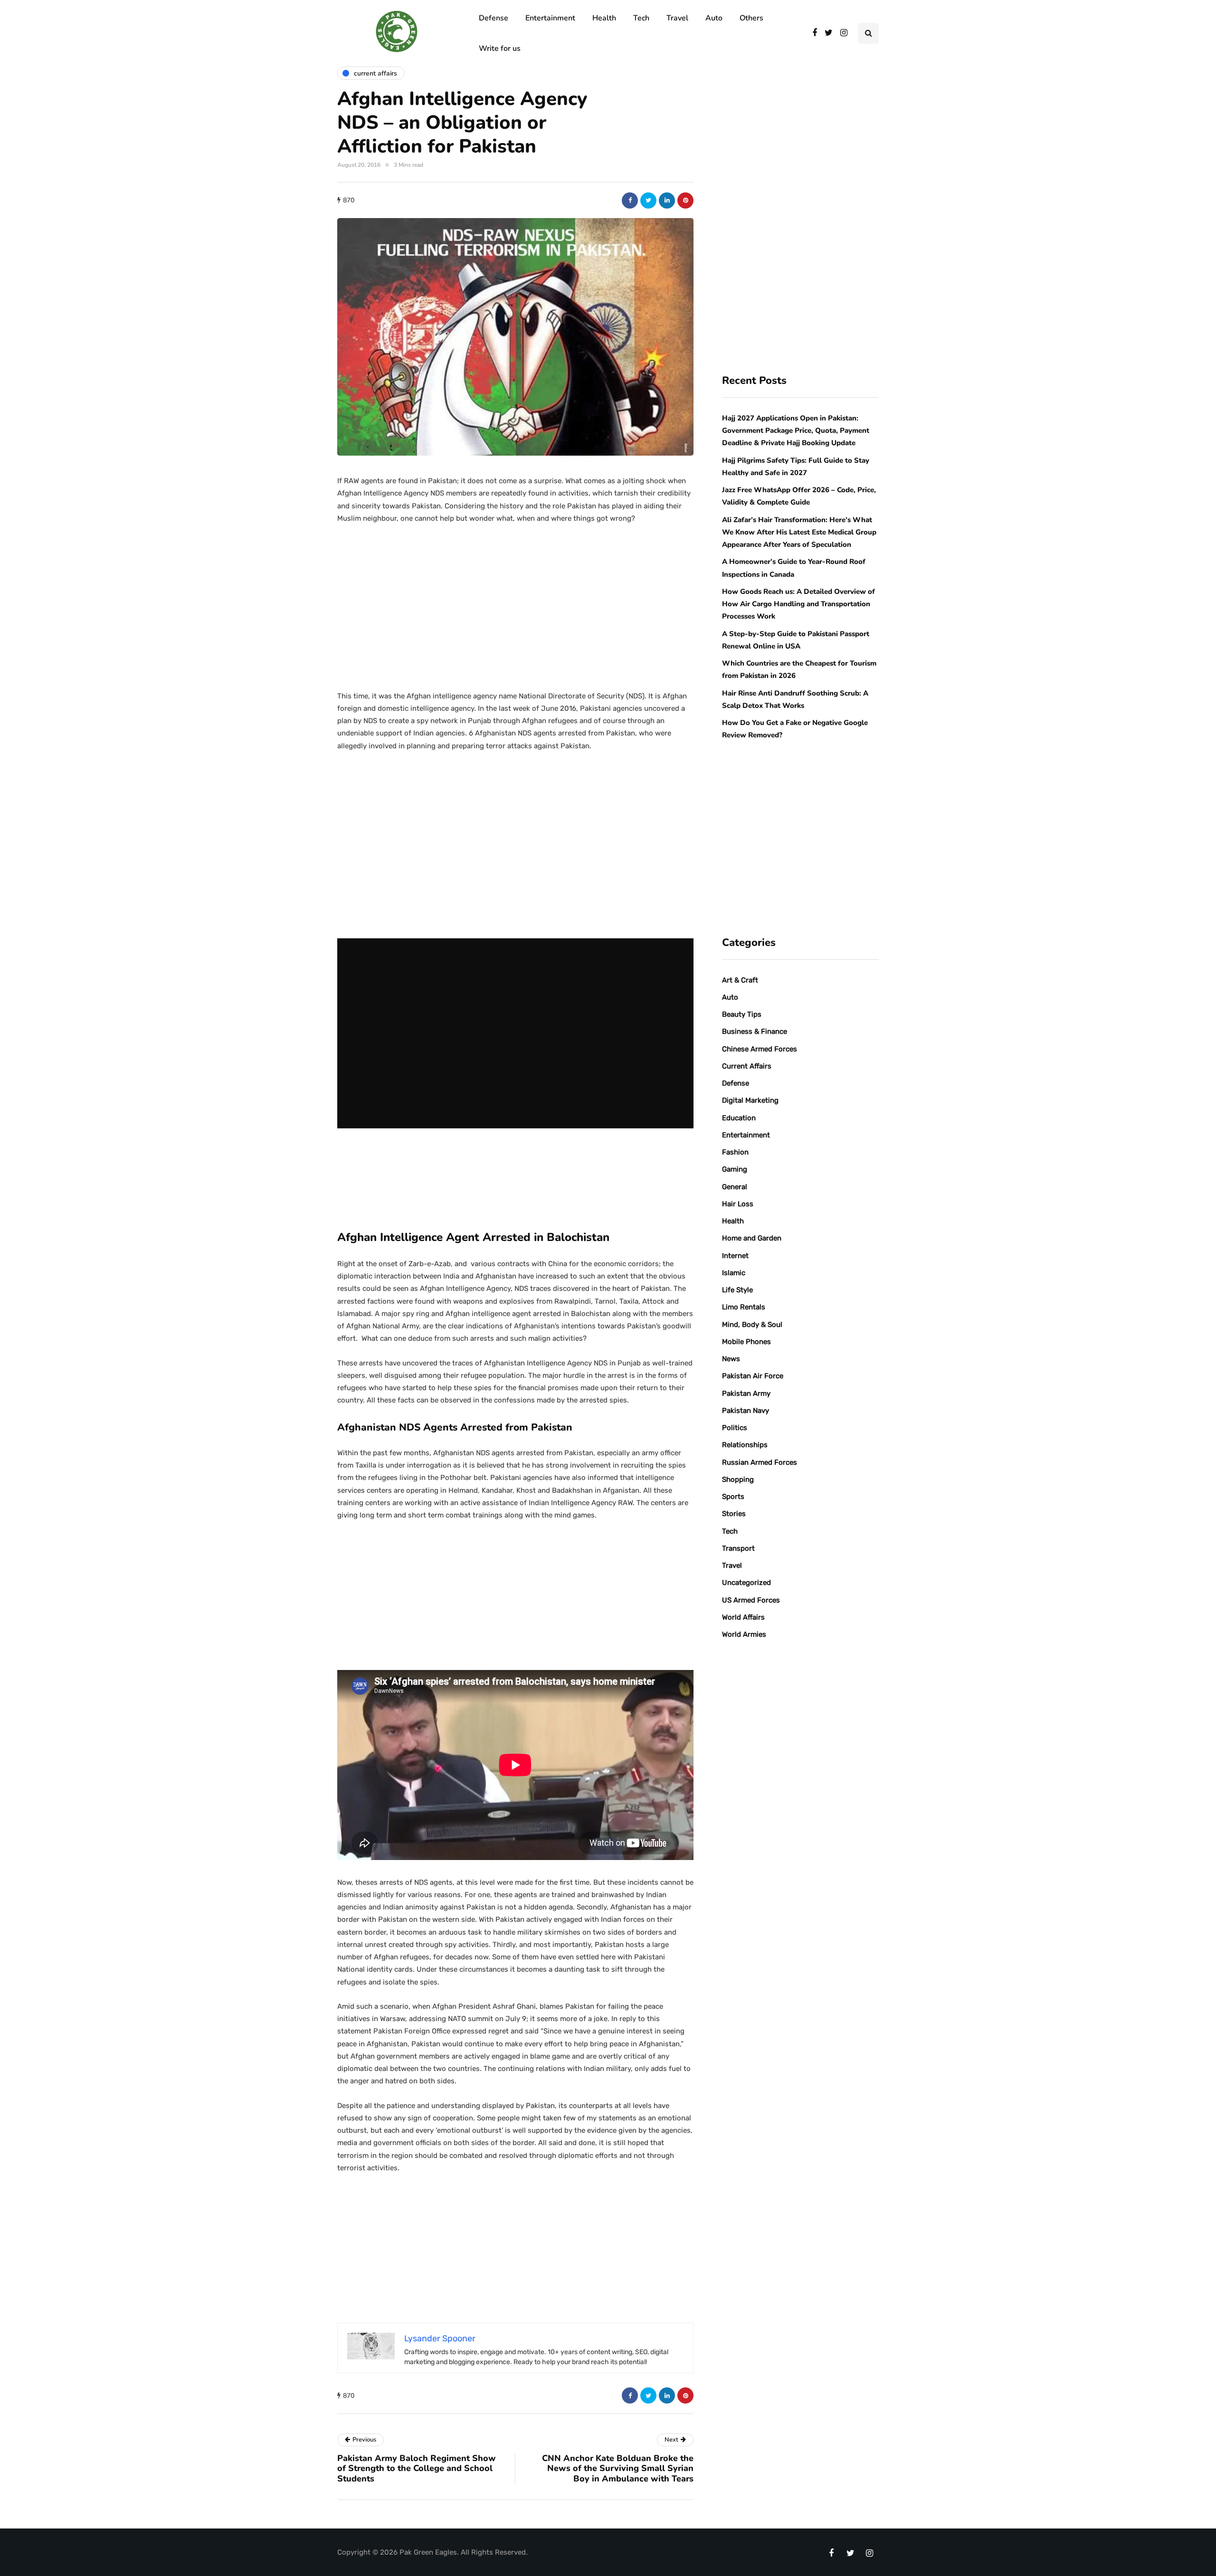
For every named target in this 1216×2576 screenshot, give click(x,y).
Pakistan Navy (746, 1411)
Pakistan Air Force (753, 1376)
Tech (641, 18)
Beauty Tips (742, 1014)
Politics (735, 1428)
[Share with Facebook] (630, 200)
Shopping (738, 1479)
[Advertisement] (515, 603)
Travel (677, 18)
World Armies (744, 1634)
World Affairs (743, 1617)
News (731, 1359)
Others (751, 18)
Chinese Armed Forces (760, 1049)
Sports (733, 1497)
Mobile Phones (746, 1342)
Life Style (737, 1290)
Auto (714, 18)
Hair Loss (738, 1204)
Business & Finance (755, 1031)
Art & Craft (740, 980)
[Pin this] (685, 200)
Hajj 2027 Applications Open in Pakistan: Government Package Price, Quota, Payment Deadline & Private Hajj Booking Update (796, 431)
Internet (735, 1256)
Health (604, 18)
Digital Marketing (750, 1100)
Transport (738, 1548)
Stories (734, 1514)
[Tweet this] (648, 200)
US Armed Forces (751, 1600)
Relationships (745, 1445)
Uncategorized (746, 1583)
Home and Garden (752, 1238)
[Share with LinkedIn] (667, 200)
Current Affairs (747, 1066)
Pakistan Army (746, 1393)
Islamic (734, 1273)
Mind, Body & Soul (752, 1325)
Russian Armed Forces (760, 1462)
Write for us (500, 48)
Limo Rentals (744, 1307)
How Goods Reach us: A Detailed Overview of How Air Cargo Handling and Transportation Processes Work (798, 604)
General (735, 1187)
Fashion (735, 1152)
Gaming (735, 1169)
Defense (494, 18)
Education (739, 1118)
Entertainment (550, 18)
